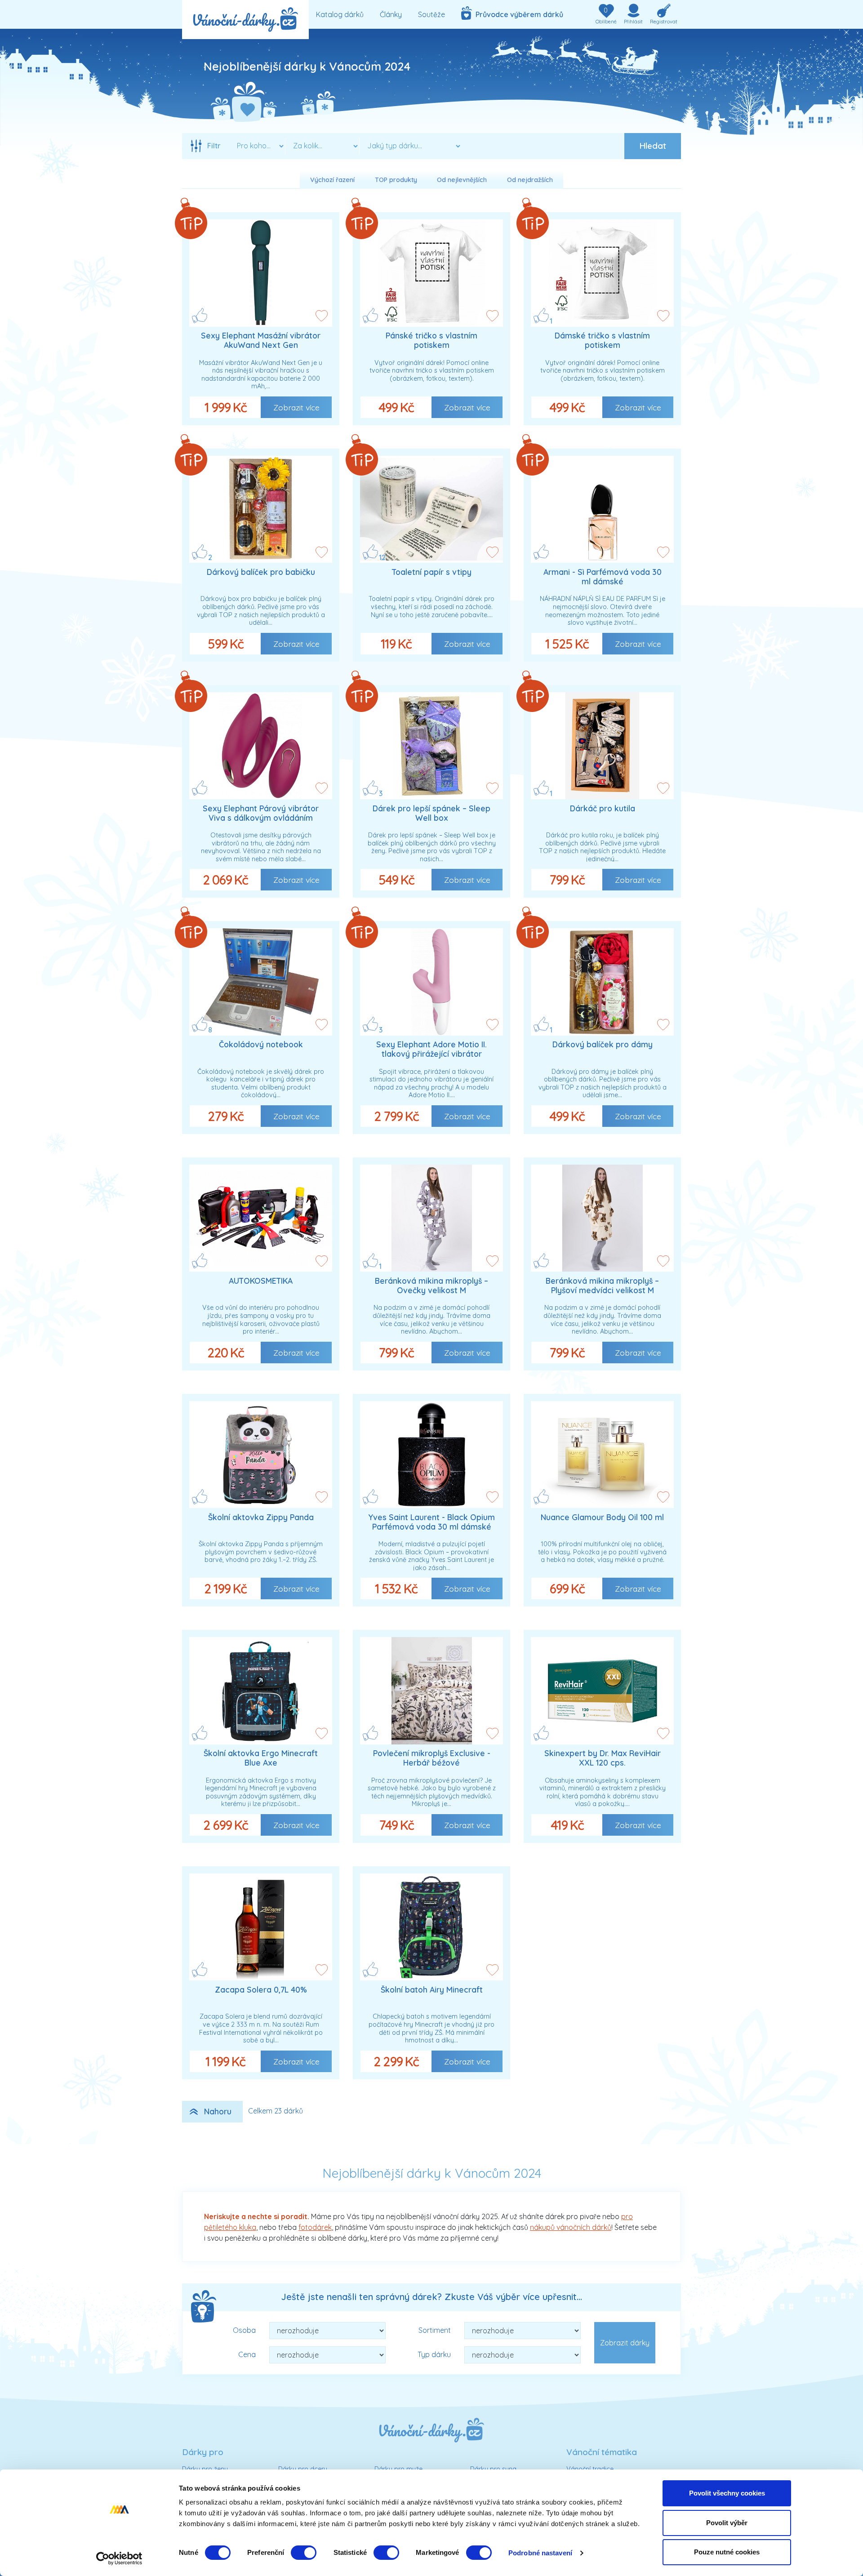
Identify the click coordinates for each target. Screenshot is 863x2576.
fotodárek (315, 2227)
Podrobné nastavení (540, 2553)
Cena (247, 2354)
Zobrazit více (296, 407)
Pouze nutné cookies (727, 2552)
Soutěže (431, 14)
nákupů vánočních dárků (571, 2227)
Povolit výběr (727, 2523)
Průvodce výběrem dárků (518, 14)
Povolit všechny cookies (727, 2493)
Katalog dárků (340, 14)
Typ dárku (434, 2354)
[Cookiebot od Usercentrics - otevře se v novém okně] (119, 2558)
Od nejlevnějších (462, 180)
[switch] (304, 2553)
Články (391, 14)
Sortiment (435, 2330)
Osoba (244, 2330)
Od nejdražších (530, 180)
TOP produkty (396, 180)
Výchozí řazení (332, 180)
